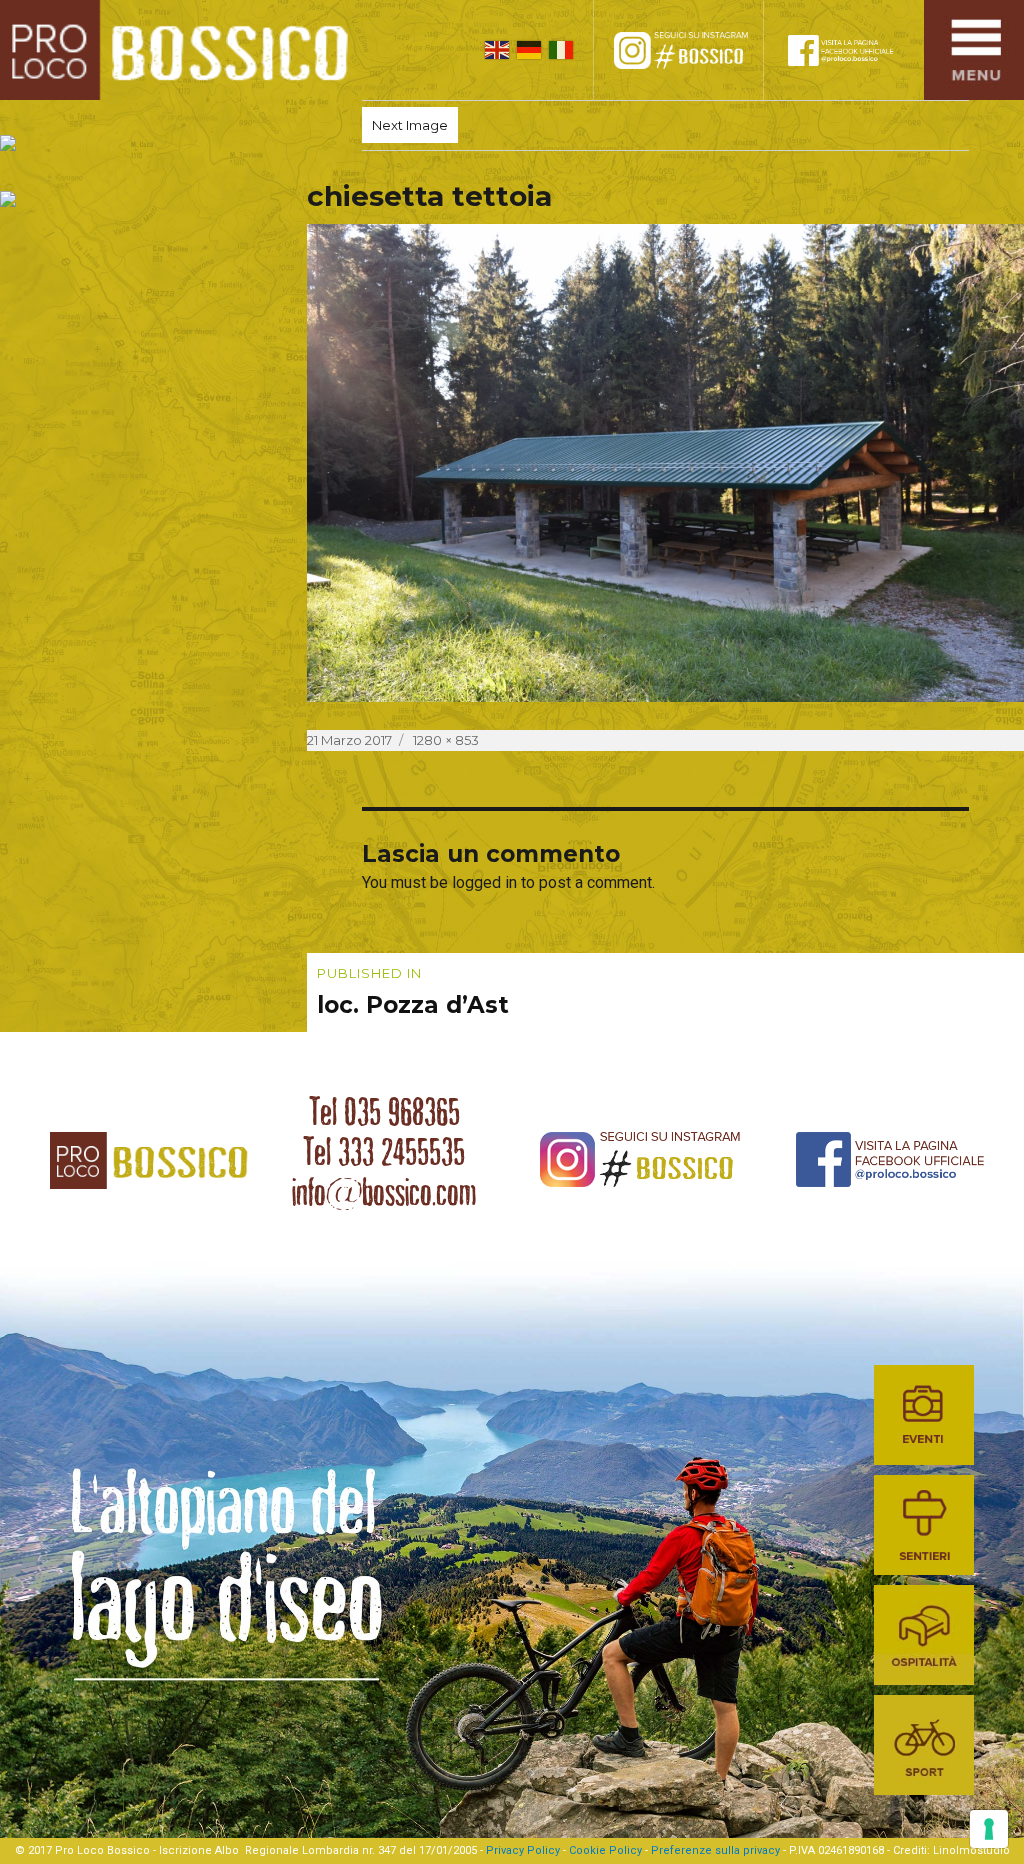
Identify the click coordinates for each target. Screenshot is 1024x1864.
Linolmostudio (971, 1850)
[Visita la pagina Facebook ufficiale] (854, 50)
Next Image (410, 125)
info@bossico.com (384, 1192)
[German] (529, 50)
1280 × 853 (446, 740)
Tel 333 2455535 (384, 1152)
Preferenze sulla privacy (715, 1850)
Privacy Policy (523, 1850)
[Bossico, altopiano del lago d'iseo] (181, 50)
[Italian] (561, 50)
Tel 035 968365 (384, 1112)
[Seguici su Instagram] (699, 50)
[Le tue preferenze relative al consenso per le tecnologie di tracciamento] (989, 1829)
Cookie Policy (605, 1850)
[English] (497, 50)
